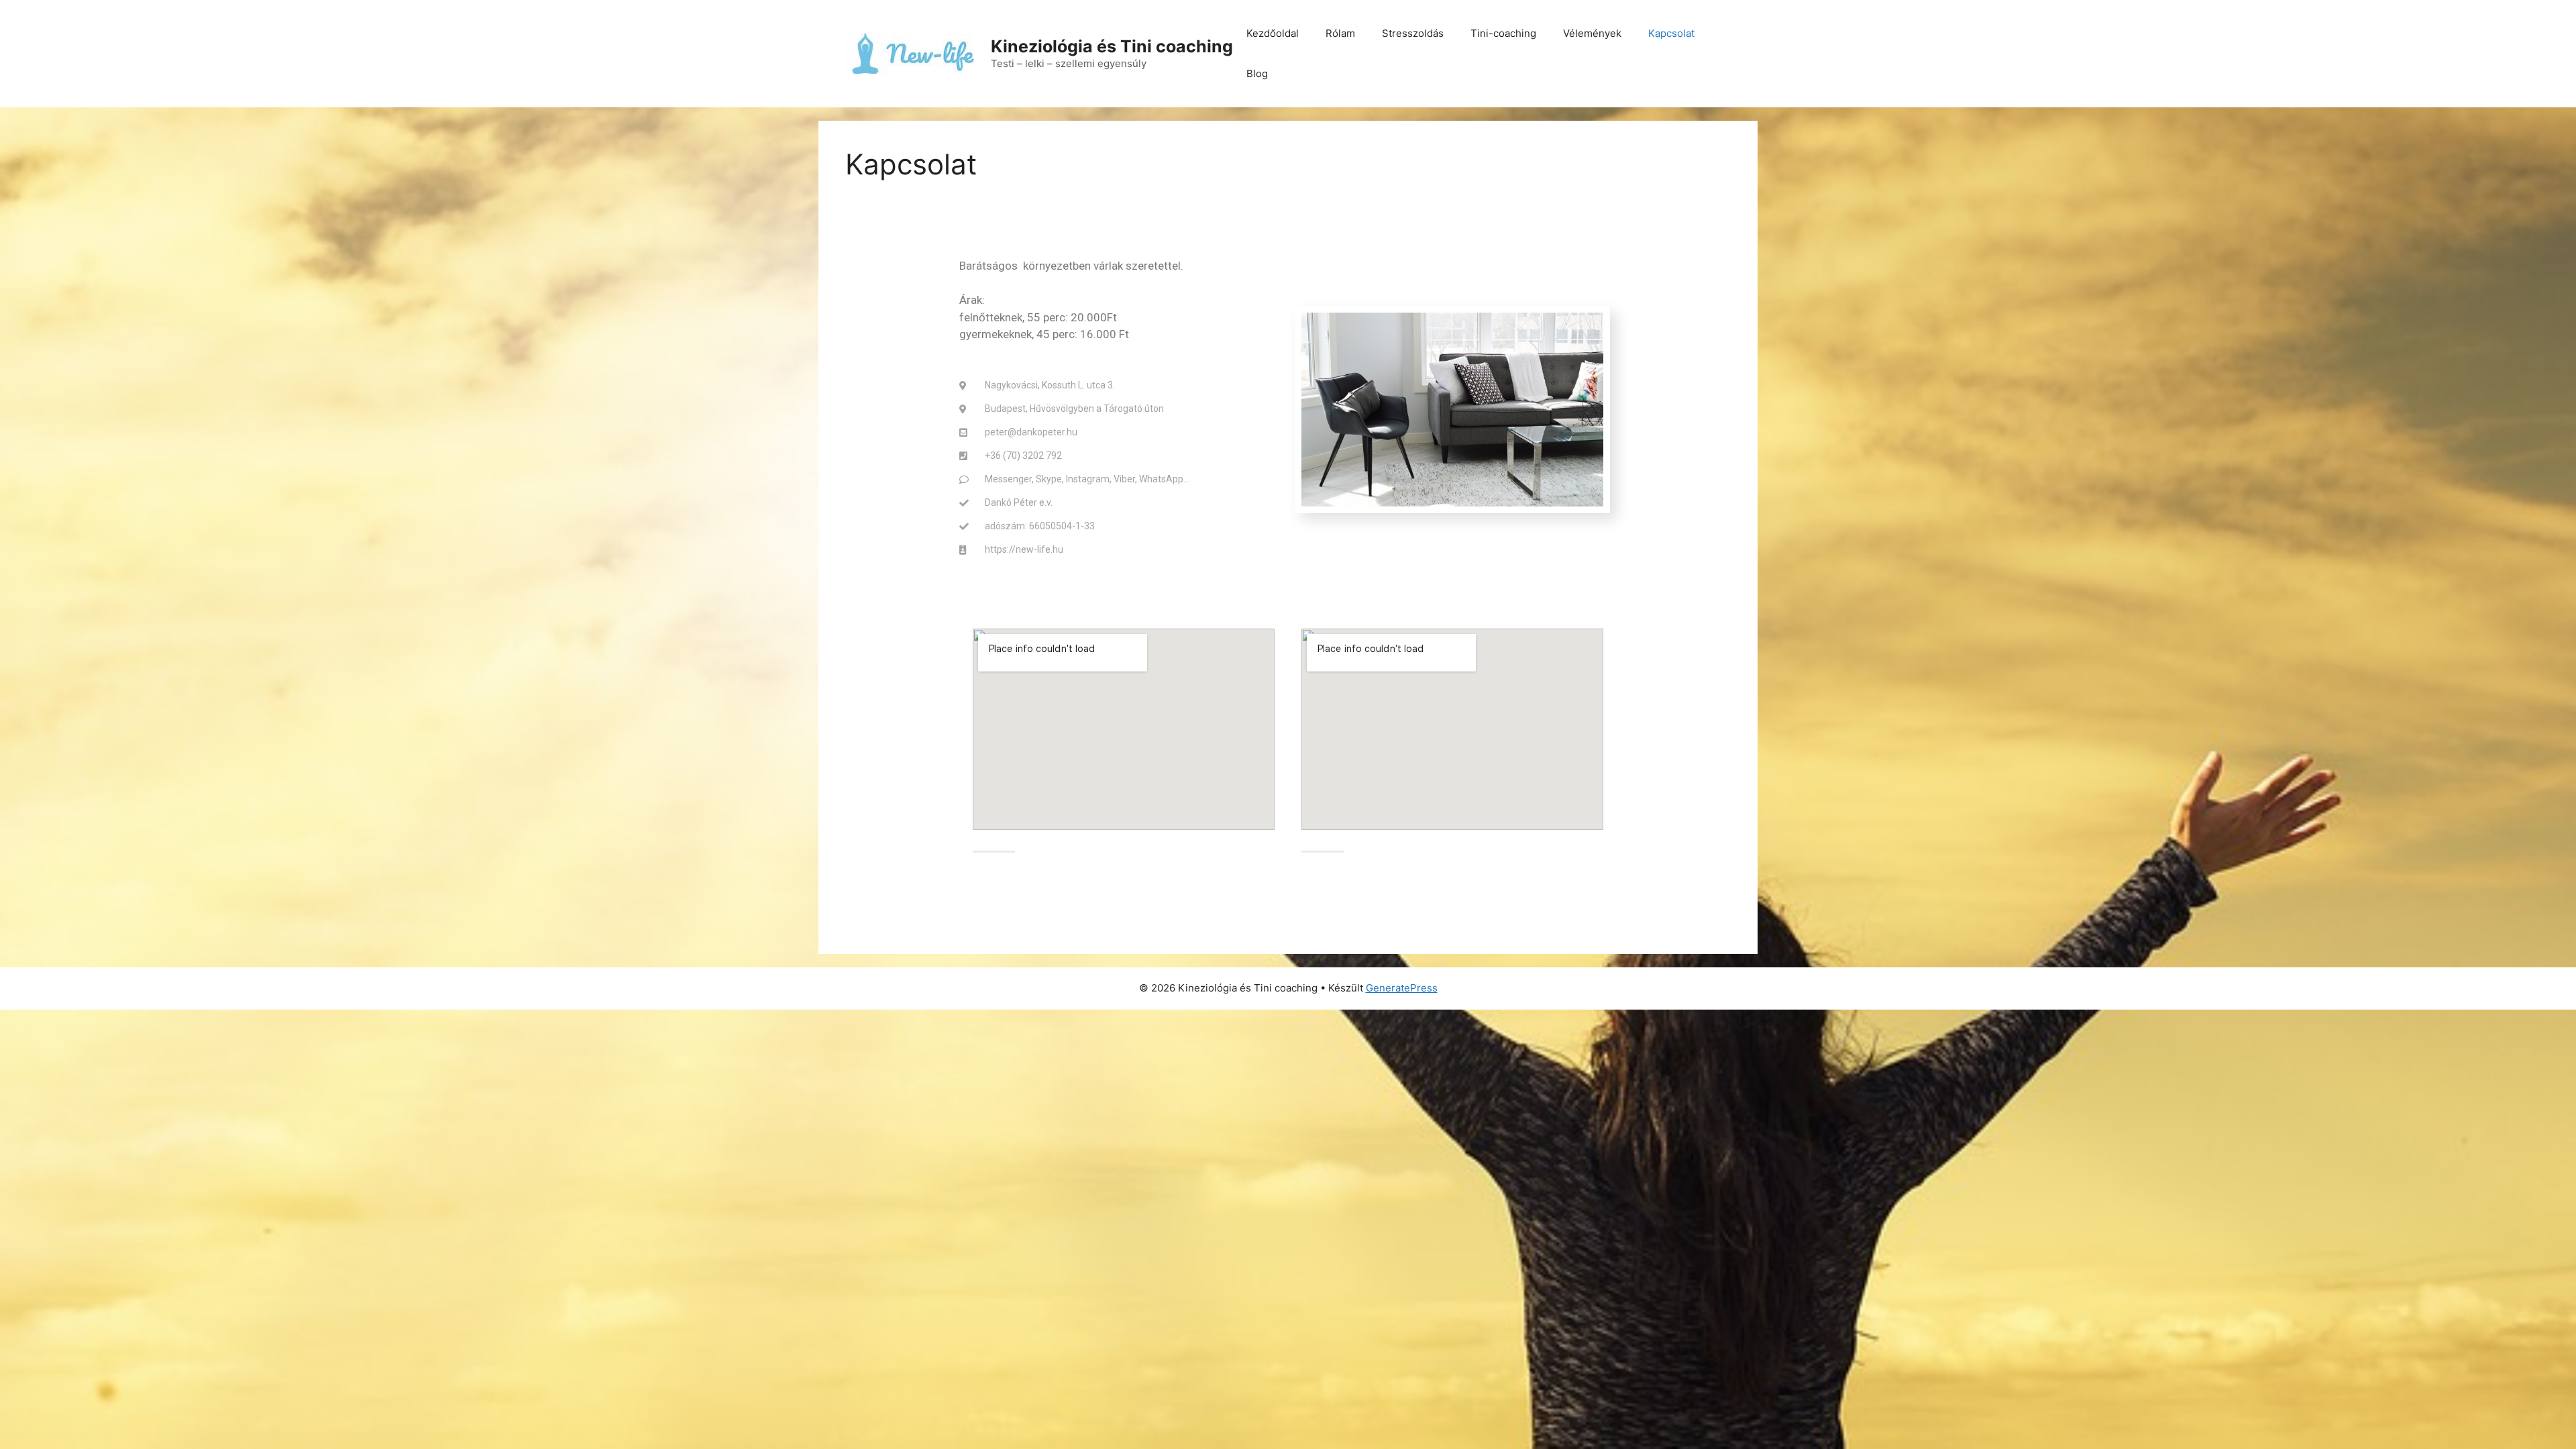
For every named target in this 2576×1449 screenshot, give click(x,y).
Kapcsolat (1671, 33)
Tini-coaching (1503, 33)
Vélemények (1592, 33)
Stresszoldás (1413, 33)
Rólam (1340, 33)
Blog (1257, 73)
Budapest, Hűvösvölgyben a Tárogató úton (1074, 409)
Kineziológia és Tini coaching (1112, 46)
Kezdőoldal (1273, 33)
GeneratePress (1402, 988)
